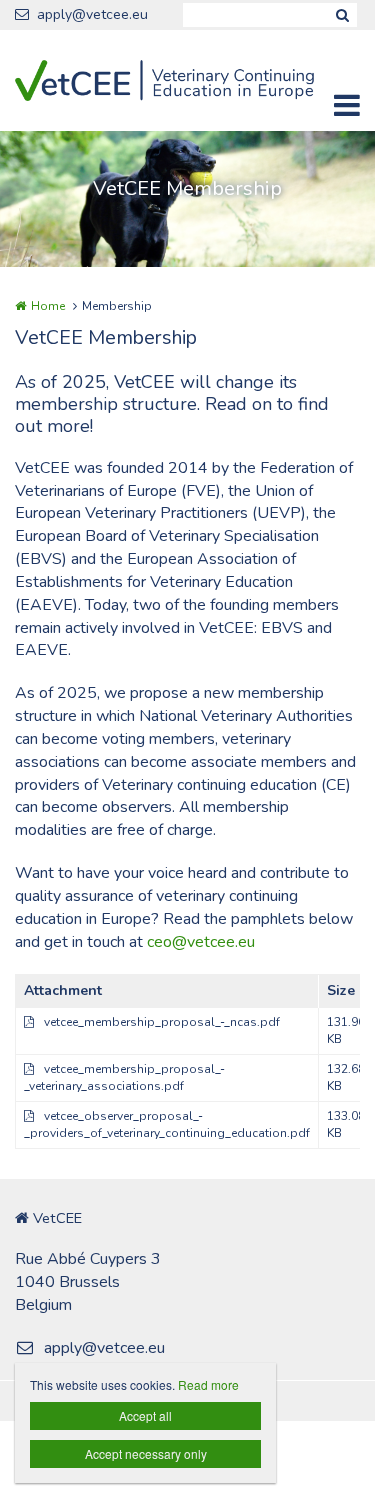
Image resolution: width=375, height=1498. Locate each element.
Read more (208, 1384)
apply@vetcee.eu (92, 14)
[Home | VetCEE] (187, 80)
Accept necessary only (146, 1453)
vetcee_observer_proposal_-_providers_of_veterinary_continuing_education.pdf (167, 1124)
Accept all (145, 1415)
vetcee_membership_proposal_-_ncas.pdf (162, 1022)
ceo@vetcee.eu (201, 942)
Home (48, 306)
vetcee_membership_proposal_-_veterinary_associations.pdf (124, 1077)
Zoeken (342, 15)
